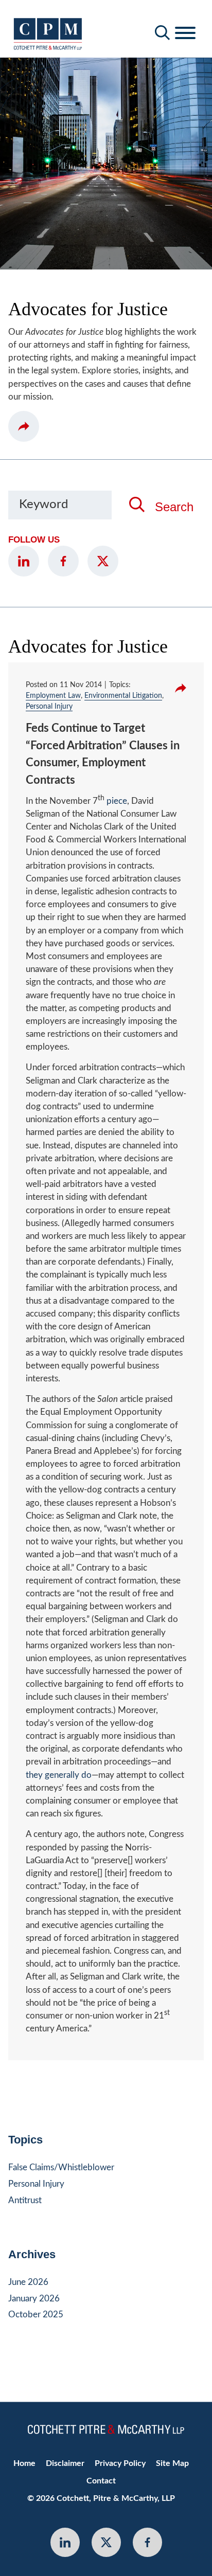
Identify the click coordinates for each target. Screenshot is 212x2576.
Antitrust (25, 2200)
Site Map (172, 2463)
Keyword (43, 505)
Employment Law (53, 696)
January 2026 (34, 2299)
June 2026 (28, 2282)
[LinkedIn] (24, 561)
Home (24, 2463)
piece (117, 801)
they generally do (59, 1775)
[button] (24, 426)
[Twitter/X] (103, 561)
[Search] (163, 33)
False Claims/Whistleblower (61, 2167)
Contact (101, 2481)
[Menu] (185, 33)
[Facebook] (63, 561)
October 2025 (36, 2314)
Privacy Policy (120, 2463)
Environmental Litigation (123, 696)
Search (174, 507)
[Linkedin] (65, 2542)
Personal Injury (49, 707)
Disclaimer (65, 2463)
